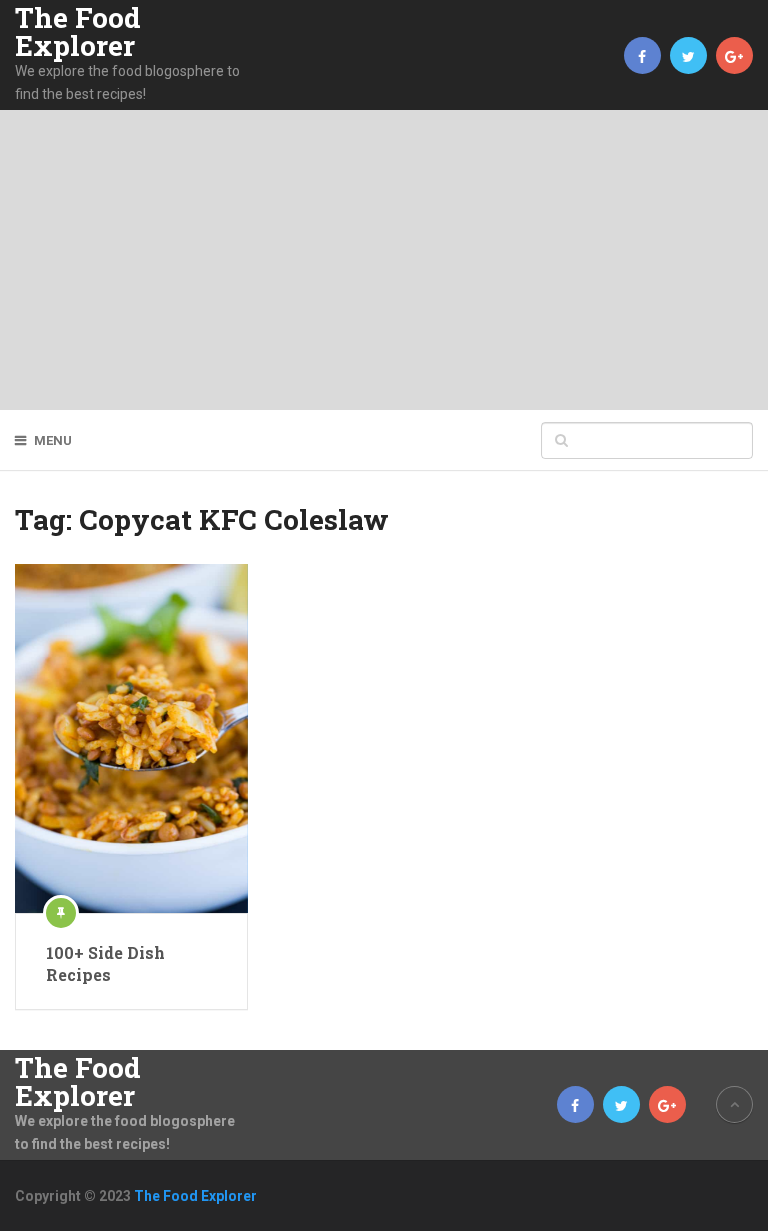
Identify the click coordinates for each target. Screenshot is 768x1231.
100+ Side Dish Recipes (105, 963)
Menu (53, 440)
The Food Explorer (78, 32)
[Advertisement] (384, 260)
